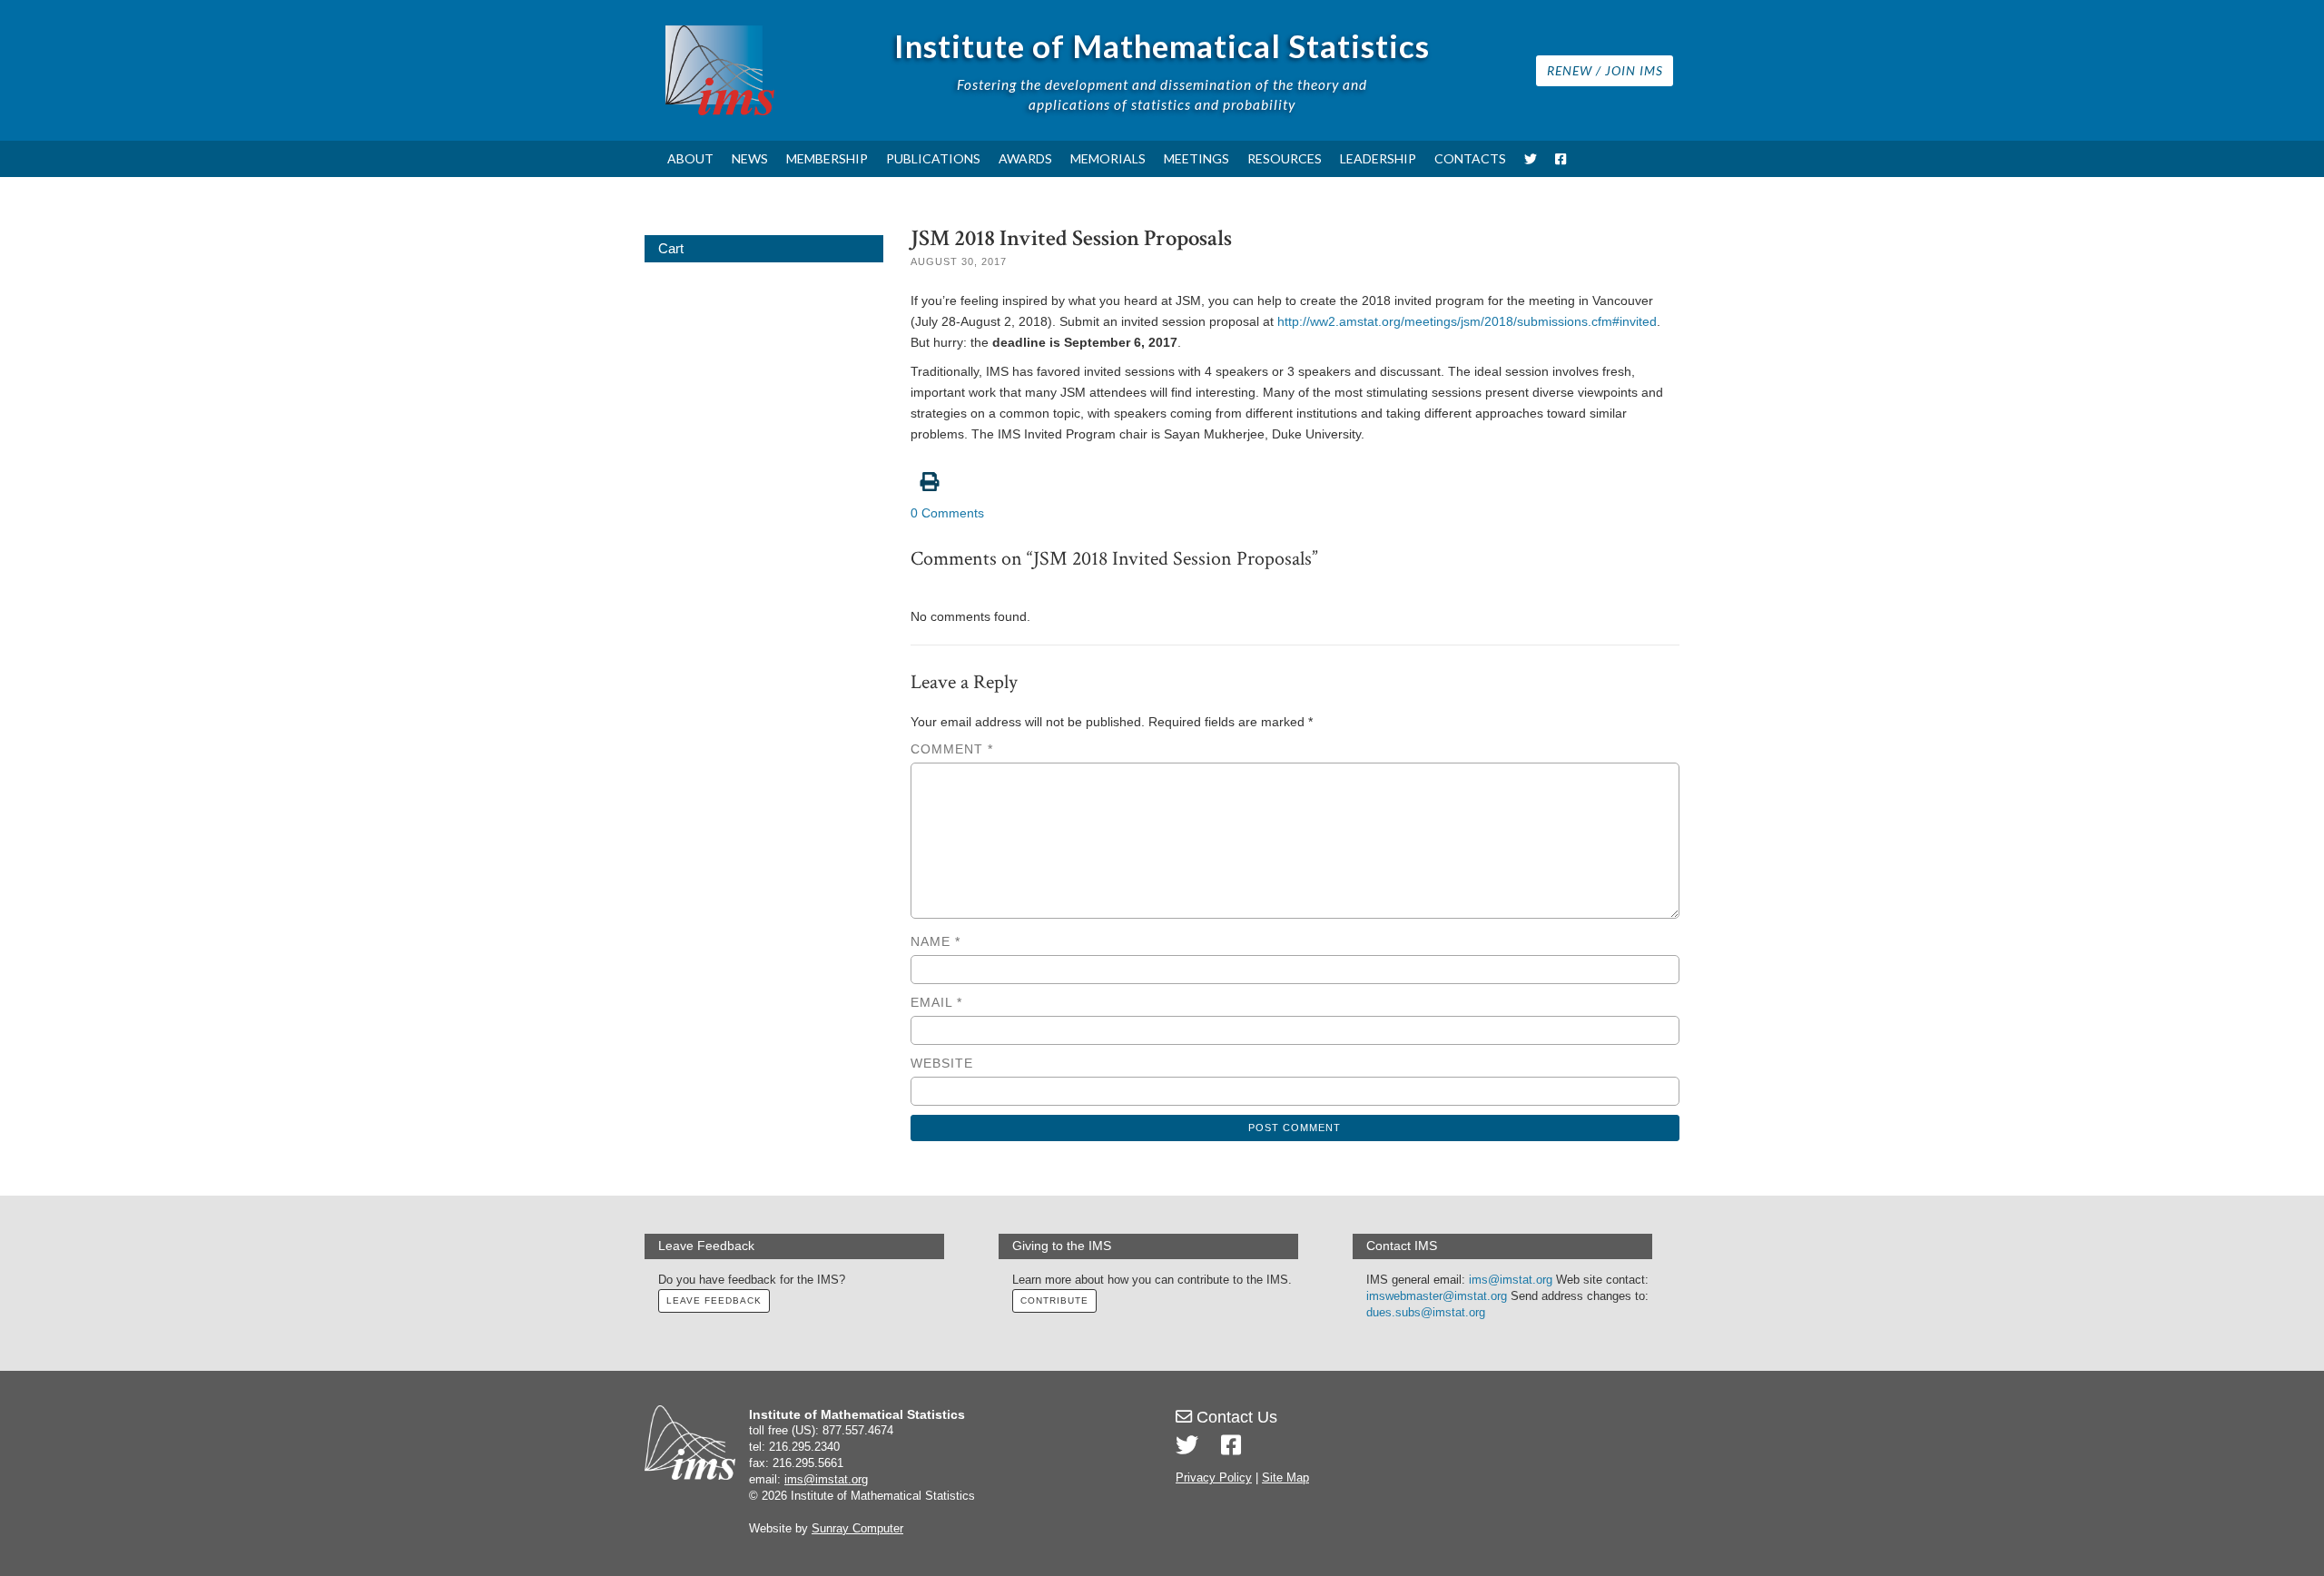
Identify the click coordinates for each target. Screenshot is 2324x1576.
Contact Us (1235, 1417)
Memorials (1108, 158)
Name (936, 941)
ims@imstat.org (1511, 1280)
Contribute (1054, 1300)
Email (936, 1002)
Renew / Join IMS (1605, 70)
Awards (1025, 158)
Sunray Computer (857, 1529)
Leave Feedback (714, 1300)
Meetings (1196, 158)
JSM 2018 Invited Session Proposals (1071, 238)
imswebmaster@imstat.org (1437, 1296)
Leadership (1378, 158)
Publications (933, 158)
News (750, 158)
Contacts (1470, 158)
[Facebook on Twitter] (1231, 1445)
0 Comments (947, 513)
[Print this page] (1295, 472)
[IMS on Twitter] (1531, 159)
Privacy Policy (1214, 1478)
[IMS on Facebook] (1561, 159)
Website (942, 1063)
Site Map (1285, 1478)
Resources (1285, 158)
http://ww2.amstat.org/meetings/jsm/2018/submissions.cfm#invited (1467, 321)
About (690, 158)
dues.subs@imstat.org (1426, 1313)
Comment (952, 749)
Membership (827, 158)
